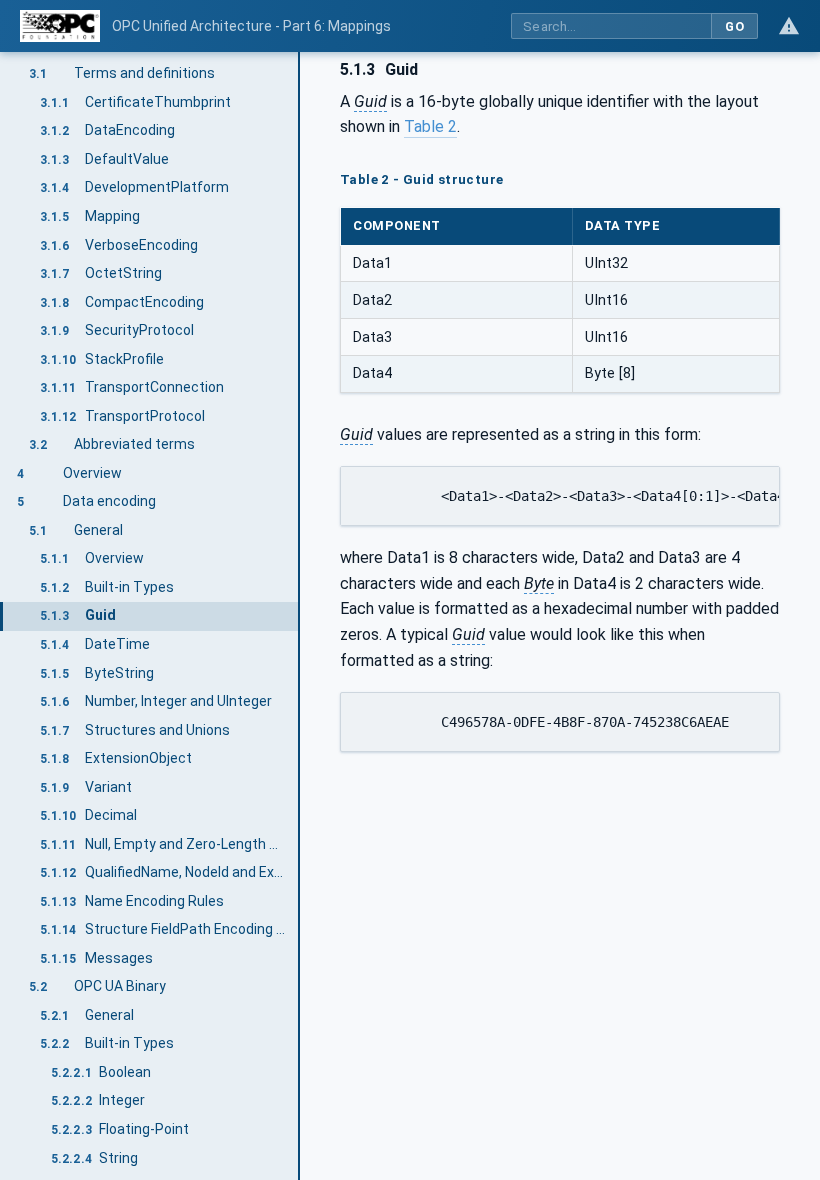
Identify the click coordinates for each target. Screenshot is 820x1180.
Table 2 (430, 126)
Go (734, 26)
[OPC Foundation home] (60, 26)
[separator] (300, 616)
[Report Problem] (789, 26)
